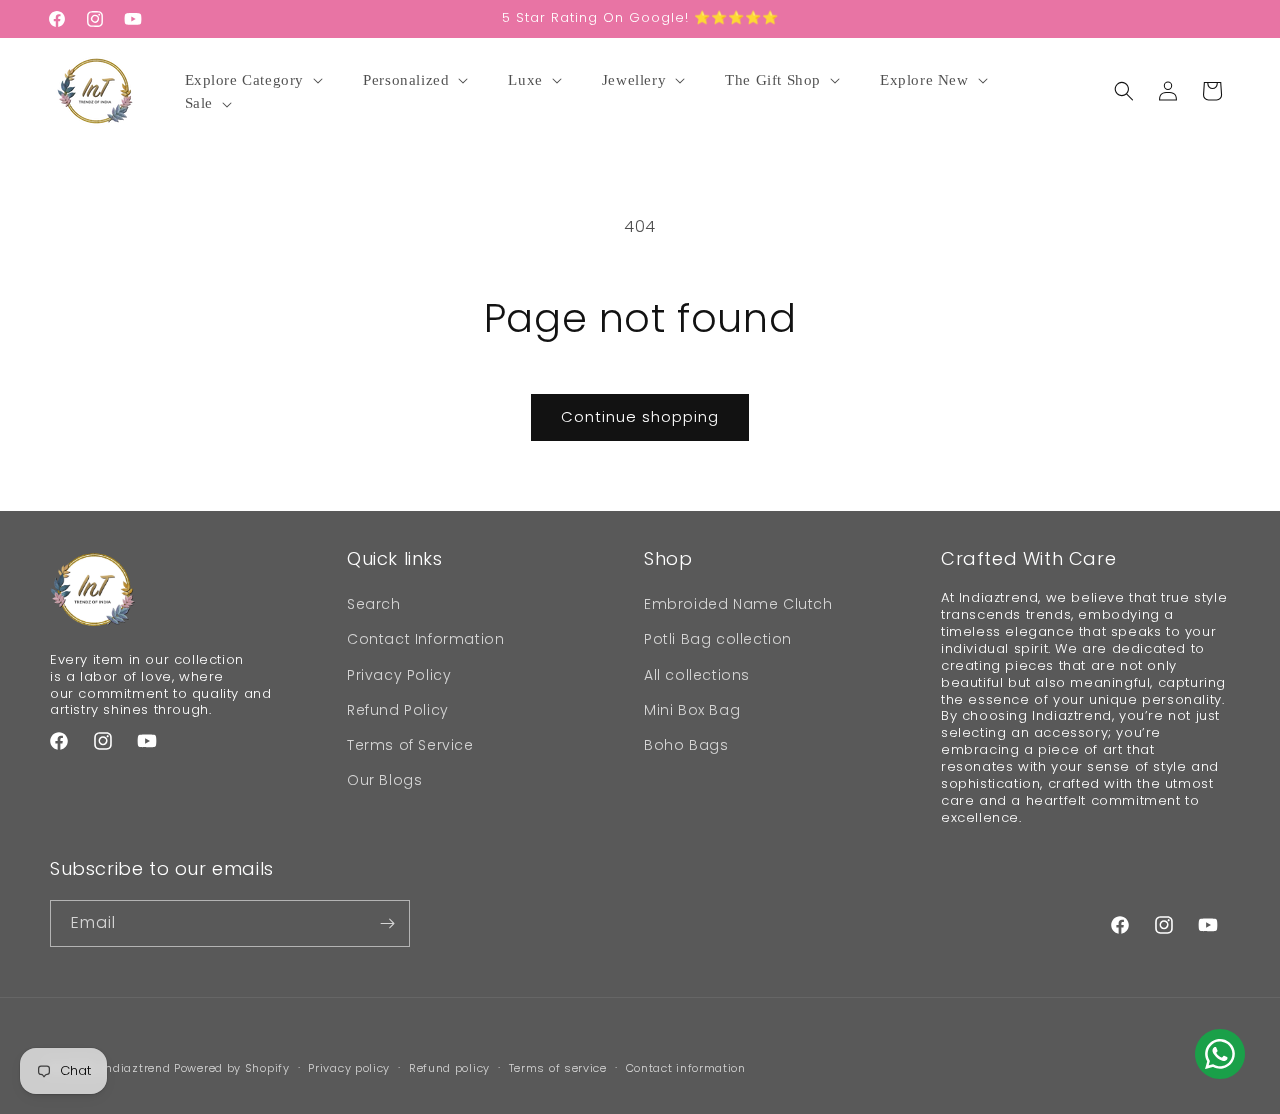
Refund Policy (398, 710)
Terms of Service (410, 745)
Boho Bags (686, 745)
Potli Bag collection (718, 639)
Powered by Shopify (232, 1068)
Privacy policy (349, 1068)
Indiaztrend (136, 1068)
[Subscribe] (387, 923)
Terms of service (558, 1068)
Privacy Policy (399, 675)
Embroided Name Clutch (738, 604)
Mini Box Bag (692, 710)
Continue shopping (640, 416)
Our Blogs (384, 780)
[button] (257, 81)
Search (374, 604)
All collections (697, 675)
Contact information (686, 1068)
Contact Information (425, 639)
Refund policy (449, 1068)
